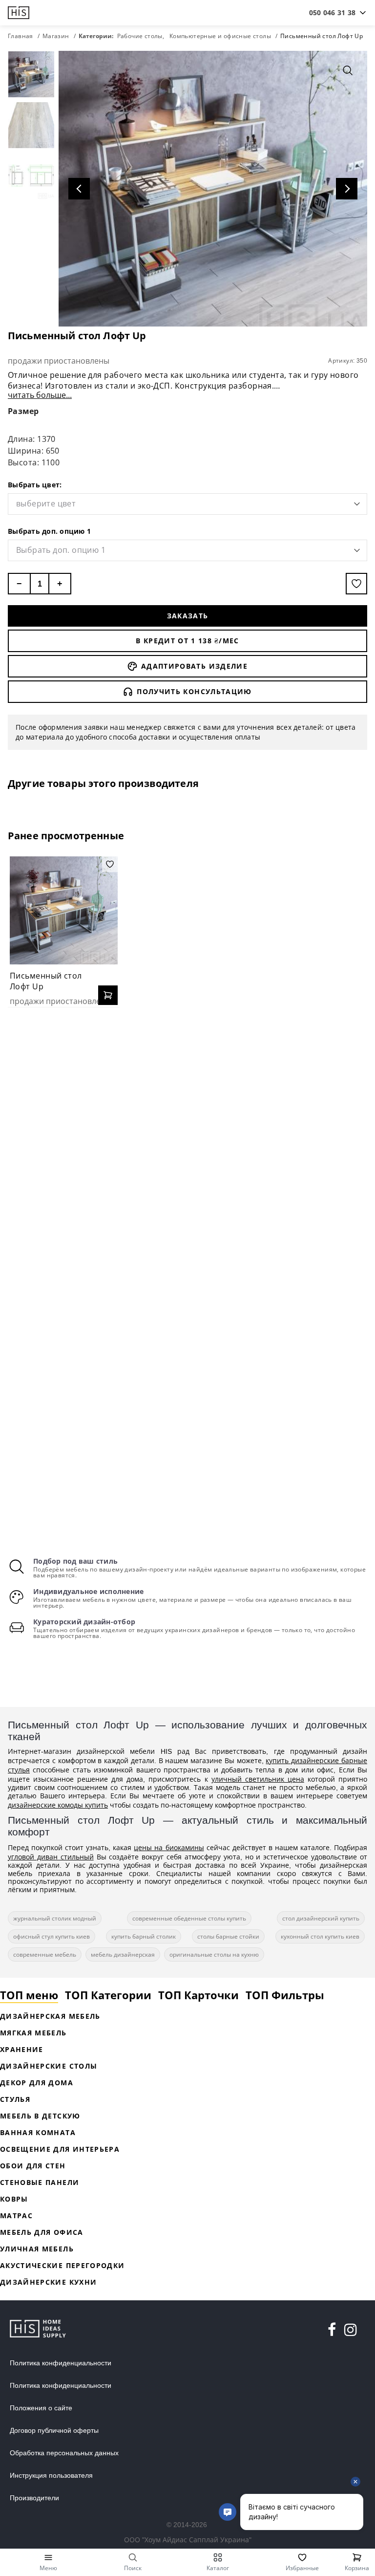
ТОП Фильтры (285, 1995)
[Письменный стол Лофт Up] (64, 910)
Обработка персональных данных (64, 2453)
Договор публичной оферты (54, 2430)
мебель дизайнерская (123, 1954)
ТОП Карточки (198, 1995)
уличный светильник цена (258, 1779)
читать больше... (40, 395)
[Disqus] (187, 1141)
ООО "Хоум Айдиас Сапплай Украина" (188, 2540)
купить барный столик (144, 1936)
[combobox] (332, 13)
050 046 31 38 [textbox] (332, 12)
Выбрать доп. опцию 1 (49, 531)
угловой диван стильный (51, 1857)
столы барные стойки (228, 1936)
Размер (23, 411)
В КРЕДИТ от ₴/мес (187, 641)
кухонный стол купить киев (320, 1936)
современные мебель (45, 1954)
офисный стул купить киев (52, 1936)
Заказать (188, 616)
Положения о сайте (41, 2408)
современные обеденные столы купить (189, 1918)
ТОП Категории (108, 1995)
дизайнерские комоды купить (58, 1805)
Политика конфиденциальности (61, 2363)
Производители (34, 2498)
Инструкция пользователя (51, 2475)
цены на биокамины (169, 1847)
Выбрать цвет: (35, 485)
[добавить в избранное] (356, 584)
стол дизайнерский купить (321, 1918)
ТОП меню (29, 1995)
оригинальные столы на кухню (214, 1954)
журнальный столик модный (55, 1918)
